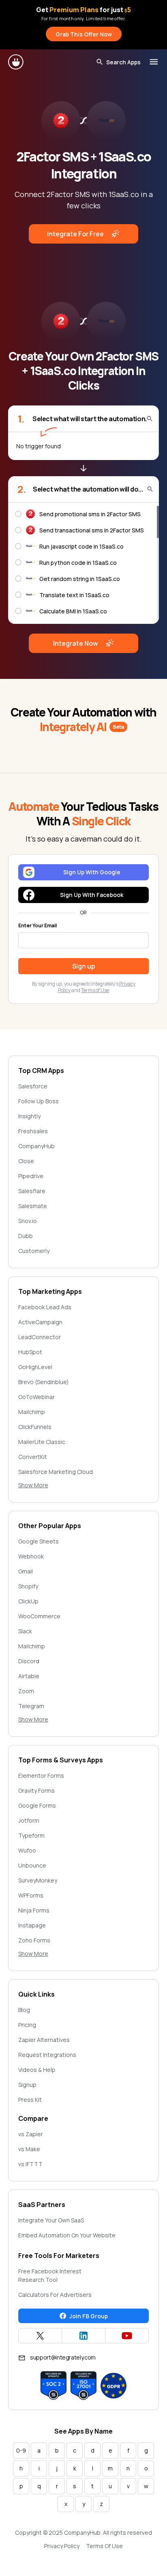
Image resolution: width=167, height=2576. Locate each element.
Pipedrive (31, 1176)
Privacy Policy (62, 2546)
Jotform (29, 1820)
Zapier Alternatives (44, 2040)
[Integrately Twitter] (40, 2336)
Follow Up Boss (39, 1101)
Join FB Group (89, 2316)
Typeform (31, 1835)
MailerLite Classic (42, 1442)
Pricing (27, 2025)
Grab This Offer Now (84, 34)
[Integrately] (16, 62)
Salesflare (32, 1191)
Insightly (29, 1116)
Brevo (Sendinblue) (44, 1382)
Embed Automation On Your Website (67, 2235)
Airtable (29, 1676)
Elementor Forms (41, 1776)
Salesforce (33, 1086)
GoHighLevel (35, 1367)
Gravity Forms (36, 1790)
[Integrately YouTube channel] (127, 2336)
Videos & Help (37, 2070)
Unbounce (32, 1865)
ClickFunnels (35, 1427)
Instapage (32, 1925)
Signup (27, 2085)
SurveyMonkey (38, 1880)
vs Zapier (31, 2134)
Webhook (31, 1556)
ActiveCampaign (40, 1322)
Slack (25, 1631)
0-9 (21, 2450)
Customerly (34, 1251)
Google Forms (37, 1805)
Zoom (26, 1691)
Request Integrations (47, 2055)
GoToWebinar (36, 1397)
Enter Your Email (37, 926)
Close (26, 1161)
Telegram (31, 1706)
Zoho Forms (34, 1940)
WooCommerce (39, 1616)
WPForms (31, 1895)
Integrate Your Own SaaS (51, 2220)
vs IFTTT (30, 2164)
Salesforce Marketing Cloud (56, 1472)
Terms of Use (95, 990)
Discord (29, 1661)
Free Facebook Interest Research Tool (50, 2275)
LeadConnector (40, 1337)
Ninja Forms (34, 1910)
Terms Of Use (104, 2546)
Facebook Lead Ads (45, 1307)
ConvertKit (33, 1457)
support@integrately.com (63, 2357)
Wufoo (27, 1850)
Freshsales (33, 1131)
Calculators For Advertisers (55, 2295)
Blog (24, 2010)
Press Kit (30, 2100)
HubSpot (30, 1352)
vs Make (29, 2149)
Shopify (28, 1586)
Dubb (26, 1236)
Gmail (26, 1571)
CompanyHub (36, 1146)
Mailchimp (32, 1412)
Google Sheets (39, 1541)
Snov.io (28, 1221)
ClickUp (28, 1601)
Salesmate (33, 1206)
